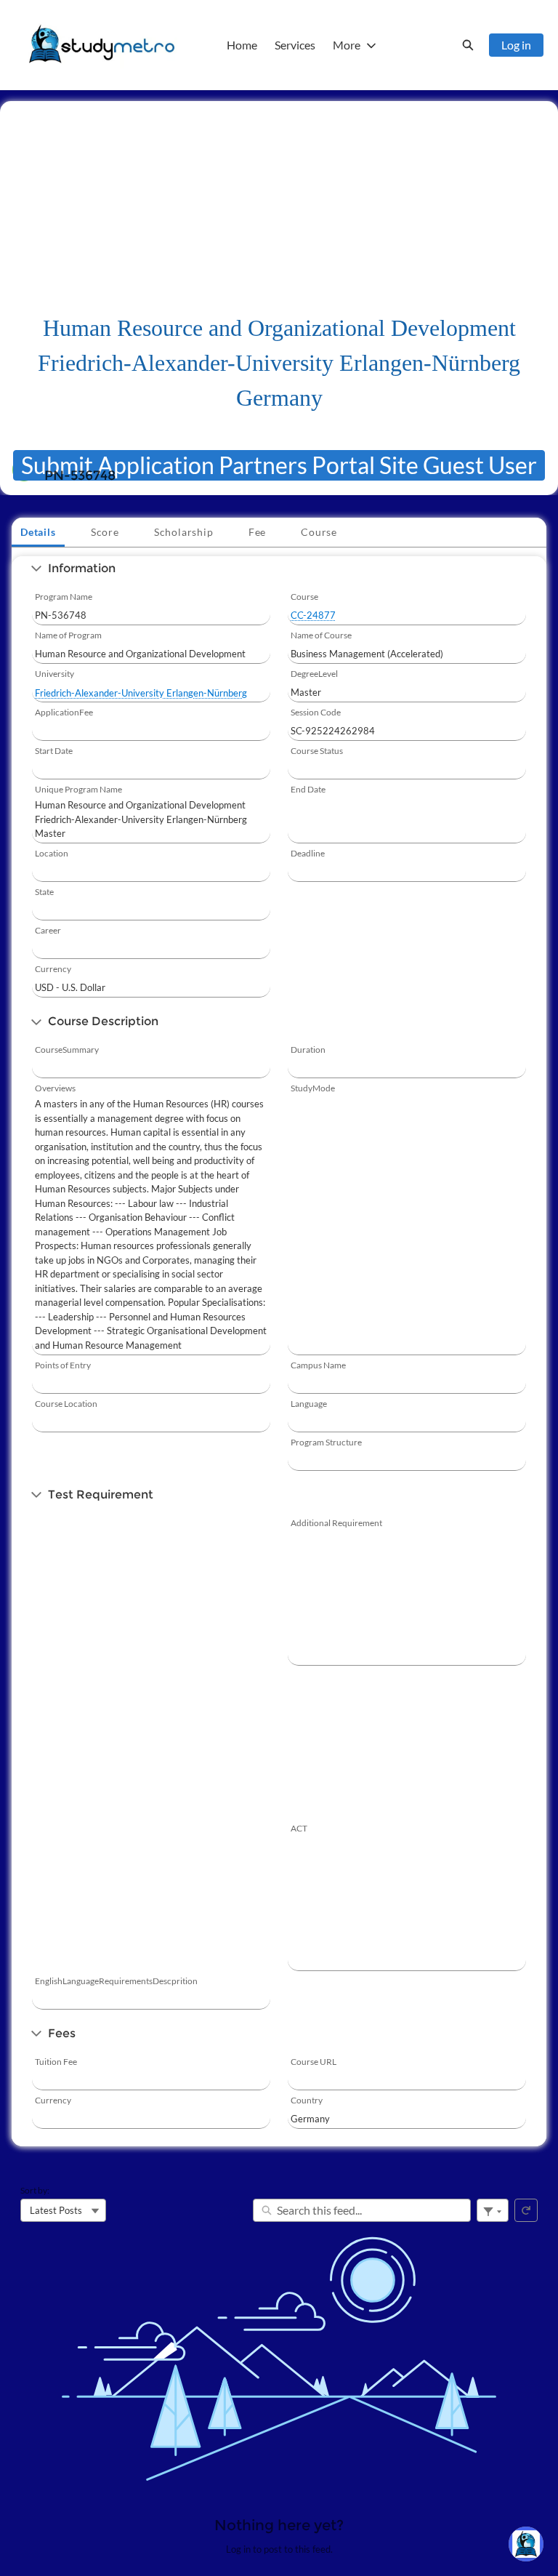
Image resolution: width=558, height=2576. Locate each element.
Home (242, 45)
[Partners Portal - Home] (102, 45)
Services (295, 45)
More (347, 45)
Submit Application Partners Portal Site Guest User (279, 465)
